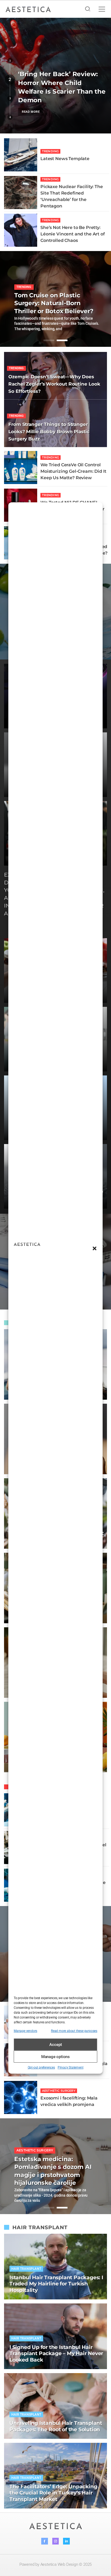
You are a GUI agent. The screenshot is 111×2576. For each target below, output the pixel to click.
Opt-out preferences (41, 2067)
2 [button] (10, 80)
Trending (50, 151)
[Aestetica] (28, 9)
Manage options (55, 2057)
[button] (95, 1248)
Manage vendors (25, 2031)
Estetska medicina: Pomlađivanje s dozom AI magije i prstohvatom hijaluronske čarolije (53, 2171)
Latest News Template (65, 158)
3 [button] (10, 98)
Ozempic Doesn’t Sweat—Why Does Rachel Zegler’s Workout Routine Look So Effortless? (54, 384)
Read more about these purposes (74, 2031)
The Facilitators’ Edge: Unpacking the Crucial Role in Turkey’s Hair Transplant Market (53, 2493)
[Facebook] (45, 2541)
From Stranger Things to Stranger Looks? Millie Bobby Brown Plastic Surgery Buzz (49, 432)
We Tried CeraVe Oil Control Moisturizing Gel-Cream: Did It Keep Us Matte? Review (73, 471)
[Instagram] (56, 2541)
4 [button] (10, 117)
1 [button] (10, 61)
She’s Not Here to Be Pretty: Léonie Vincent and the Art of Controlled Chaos (73, 234)
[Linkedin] (66, 2541)
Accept (56, 2045)
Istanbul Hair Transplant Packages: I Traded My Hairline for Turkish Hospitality (56, 2284)
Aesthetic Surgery (59, 2091)
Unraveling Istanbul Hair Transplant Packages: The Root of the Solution (56, 2426)
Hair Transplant (26, 2269)
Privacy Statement (71, 2067)
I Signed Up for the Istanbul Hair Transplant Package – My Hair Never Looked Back (56, 2354)
